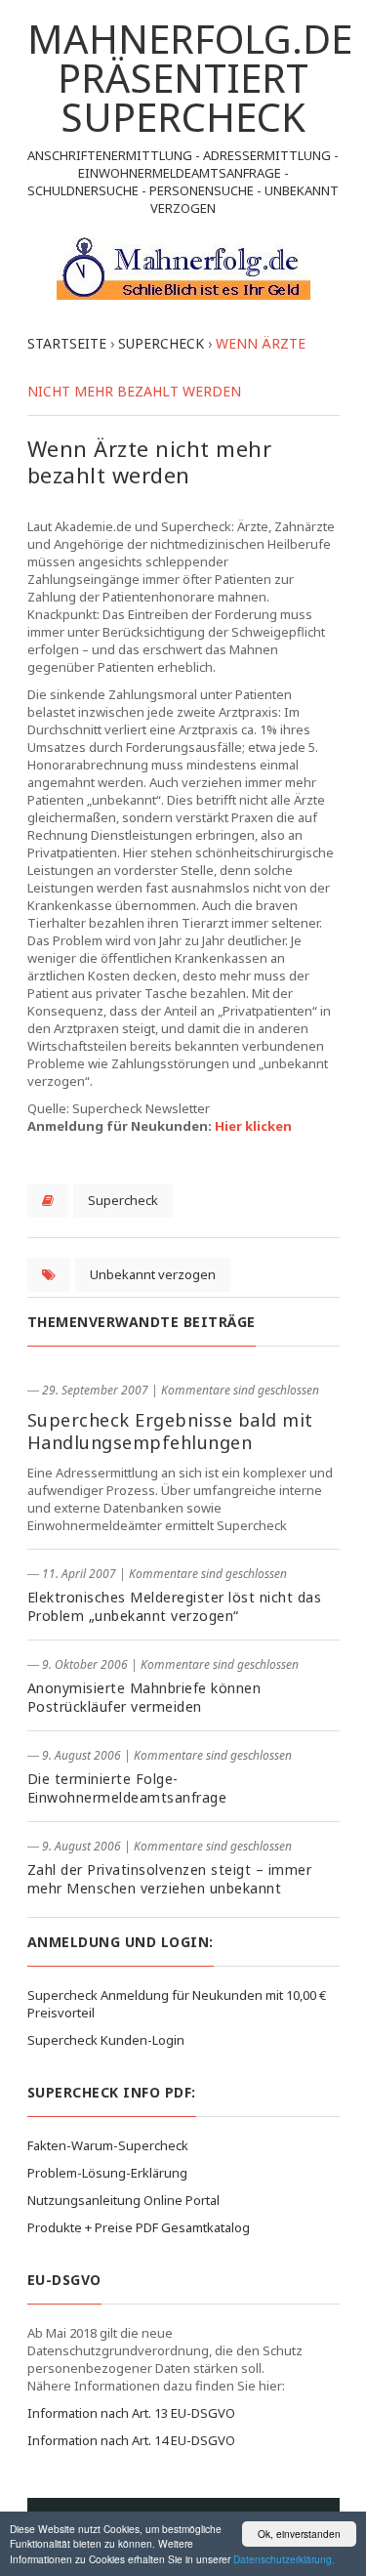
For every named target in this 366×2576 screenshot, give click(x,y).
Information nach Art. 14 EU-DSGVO (131, 2440)
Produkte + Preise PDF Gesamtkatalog (139, 2227)
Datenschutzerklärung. (284, 2559)
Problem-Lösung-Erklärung (107, 2173)
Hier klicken (253, 1126)
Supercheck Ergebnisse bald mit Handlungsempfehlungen (170, 1431)
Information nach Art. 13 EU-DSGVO (131, 2413)
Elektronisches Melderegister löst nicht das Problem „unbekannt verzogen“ (175, 1606)
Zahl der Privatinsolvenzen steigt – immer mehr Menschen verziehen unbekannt (170, 1879)
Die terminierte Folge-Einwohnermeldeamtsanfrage (127, 1788)
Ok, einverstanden (299, 2534)
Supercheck (123, 1200)
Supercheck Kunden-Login (106, 2040)
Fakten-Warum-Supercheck (108, 2145)
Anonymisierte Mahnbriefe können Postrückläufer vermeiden (144, 1697)
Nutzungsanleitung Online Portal (123, 2200)
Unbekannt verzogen (153, 1274)
